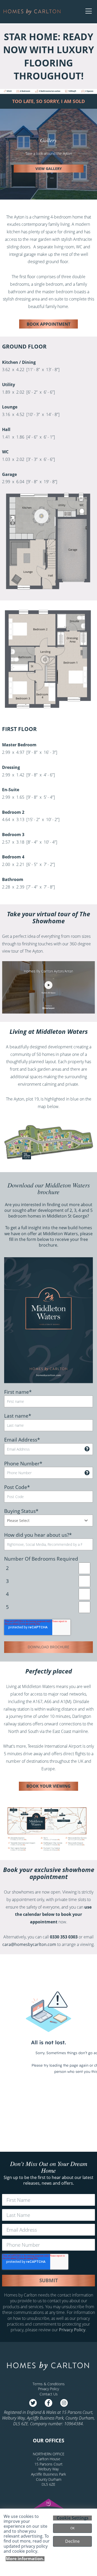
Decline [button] (72, 2541)
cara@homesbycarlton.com (29, 1944)
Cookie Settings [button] (73, 2518)
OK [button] (72, 2528)
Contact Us (49, 2394)
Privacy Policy (72, 2330)
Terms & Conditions (49, 2384)
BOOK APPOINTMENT (48, 324)
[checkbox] (48, 1588)
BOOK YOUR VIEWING (48, 1786)
